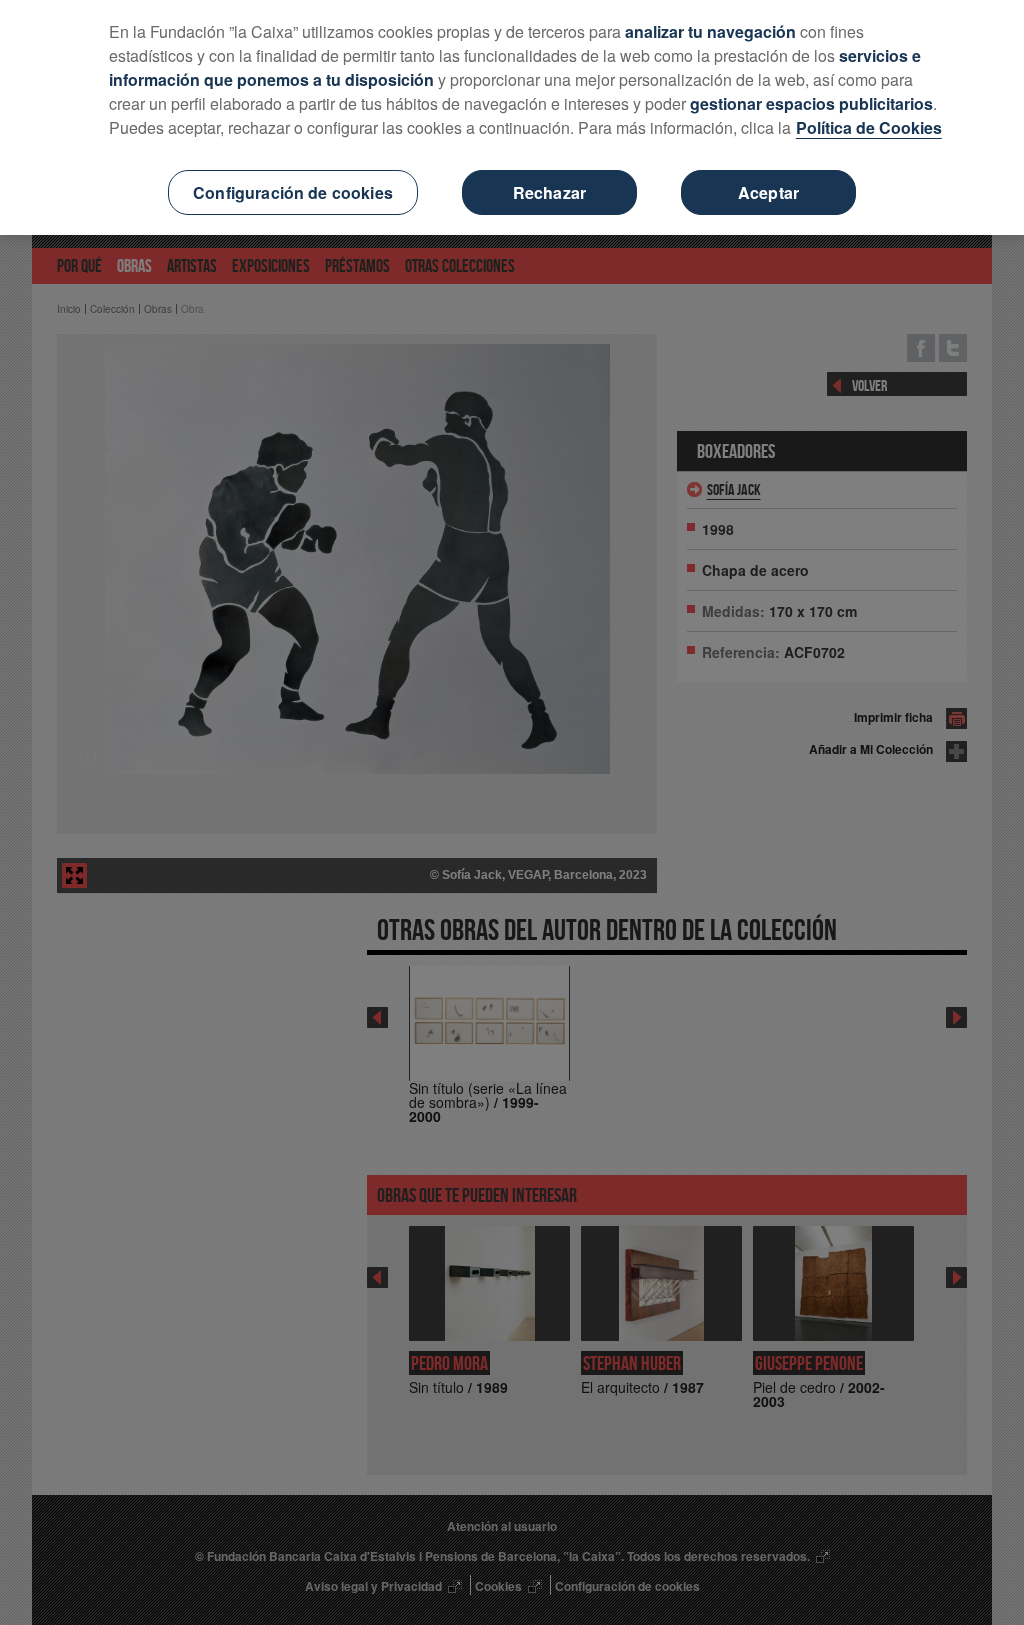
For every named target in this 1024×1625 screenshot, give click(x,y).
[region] (512, 117)
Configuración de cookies (293, 192)
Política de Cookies (869, 127)
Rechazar (549, 192)
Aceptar (768, 192)
